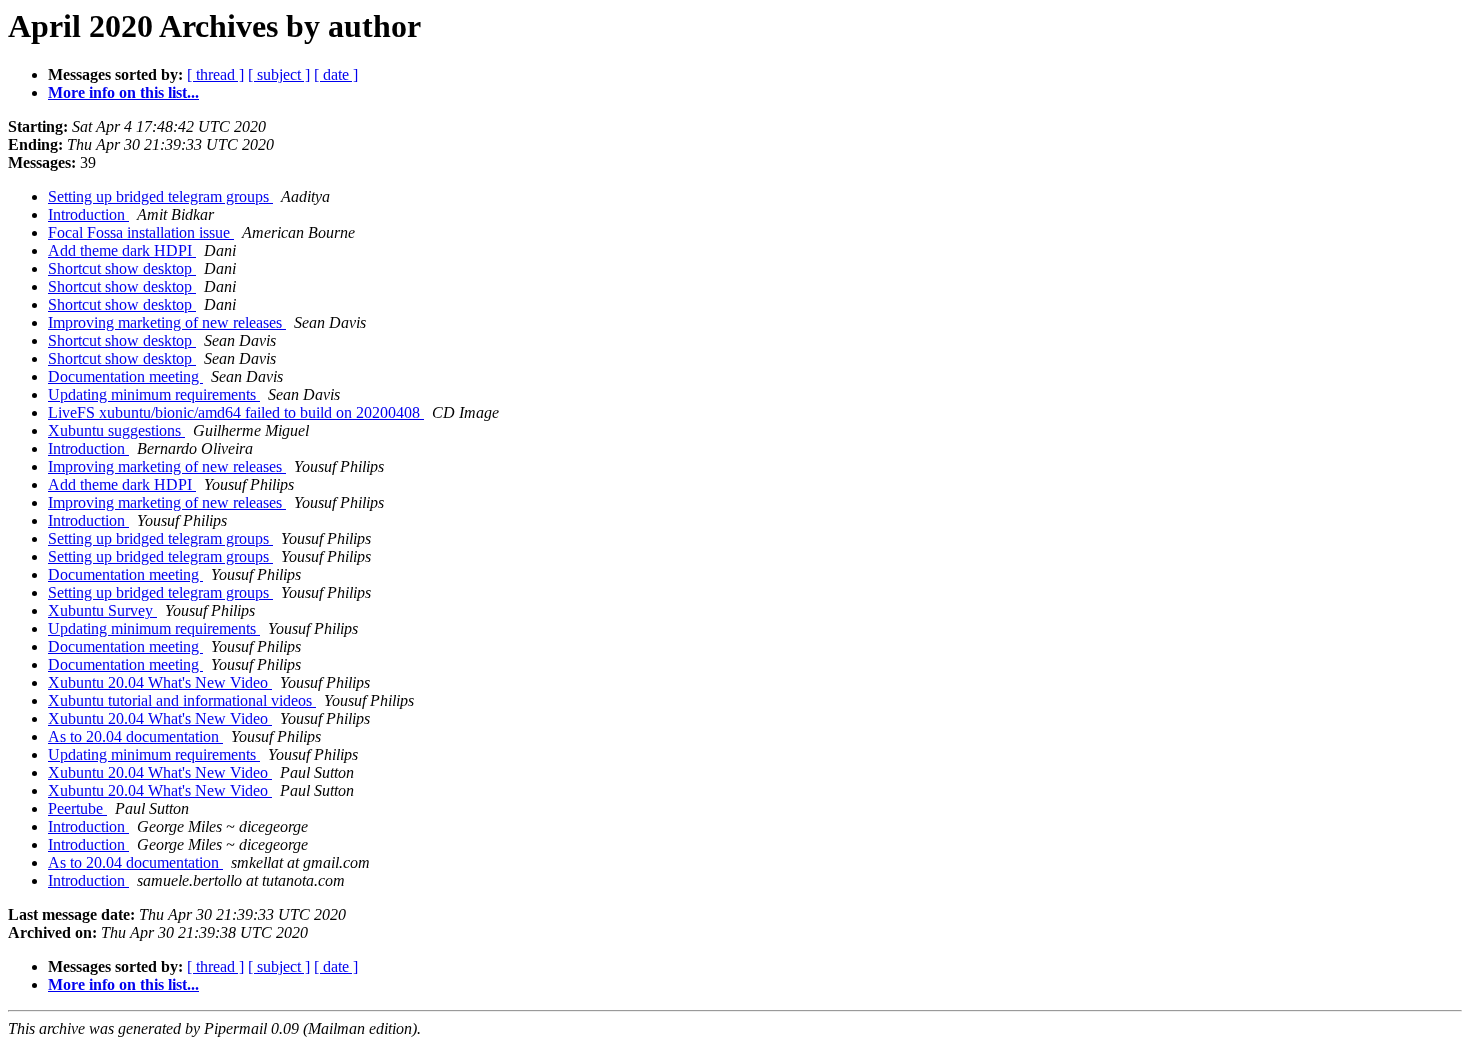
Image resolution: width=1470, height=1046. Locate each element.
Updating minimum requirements (154, 394)
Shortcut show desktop (122, 268)
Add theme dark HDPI (122, 250)
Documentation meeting (125, 376)
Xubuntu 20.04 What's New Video (160, 682)
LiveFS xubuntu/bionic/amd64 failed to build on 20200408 (236, 412)
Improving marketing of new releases (167, 322)
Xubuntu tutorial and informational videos (182, 700)
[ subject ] (279, 74)
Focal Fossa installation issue (141, 232)
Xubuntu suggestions (116, 430)
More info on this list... (123, 92)
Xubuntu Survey (102, 610)
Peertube (77, 808)
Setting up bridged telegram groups (160, 196)
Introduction (88, 214)
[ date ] (336, 74)
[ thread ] (215, 74)
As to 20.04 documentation (135, 736)
